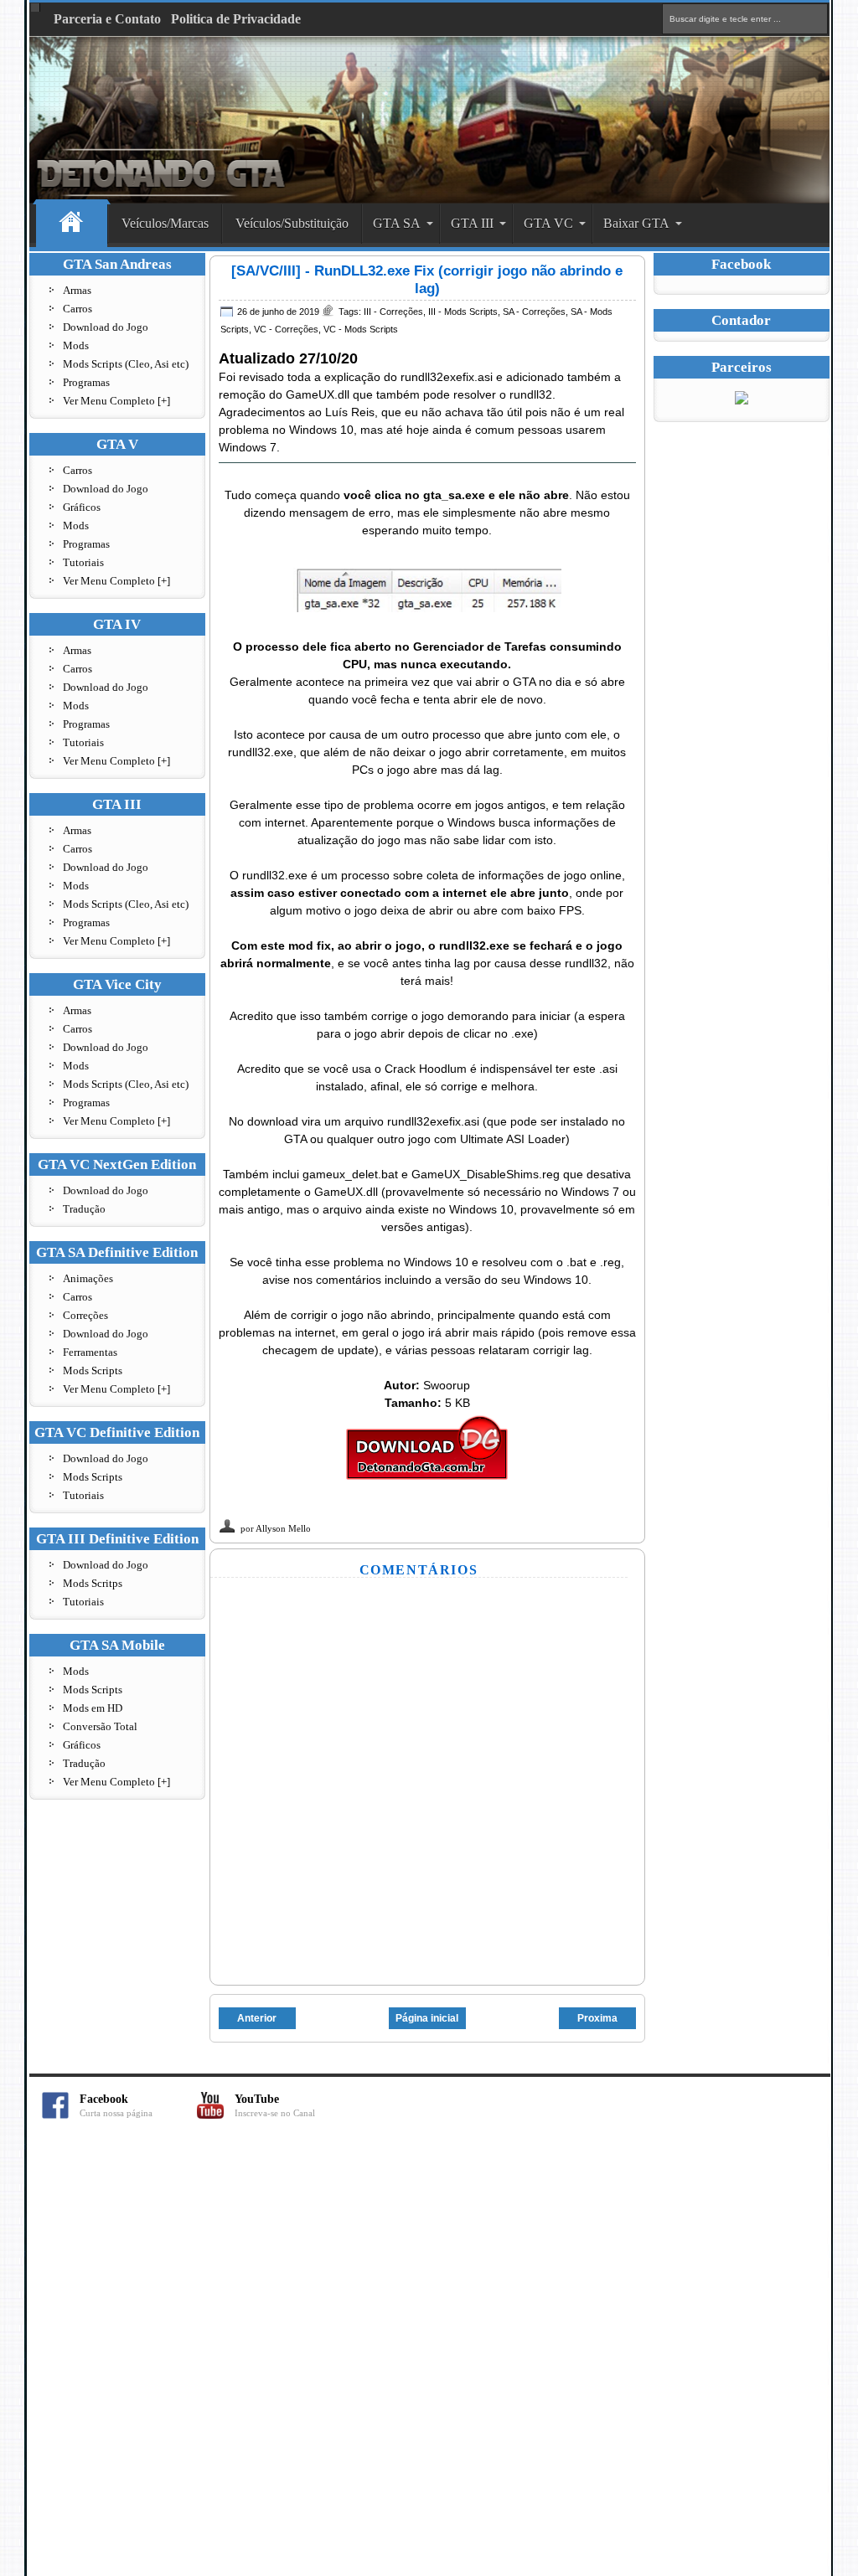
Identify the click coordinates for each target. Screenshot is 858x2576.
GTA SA (397, 223)
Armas (77, 290)
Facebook (116, 2106)
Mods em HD (93, 1708)
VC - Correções (286, 329)
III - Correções (393, 312)
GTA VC (548, 223)
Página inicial (427, 2018)
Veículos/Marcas (165, 223)
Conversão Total (100, 1726)
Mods (76, 345)
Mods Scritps (93, 1583)
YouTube (275, 2106)
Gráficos (82, 507)
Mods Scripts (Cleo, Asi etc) (126, 364)
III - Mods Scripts (463, 312)
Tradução (84, 1209)
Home (72, 224)
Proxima (597, 2018)
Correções (85, 1315)
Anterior (257, 2018)
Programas (86, 382)
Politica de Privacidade (236, 19)
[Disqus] (429, 2357)
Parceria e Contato (107, 19)
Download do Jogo (106, 327)
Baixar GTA (636, 223)
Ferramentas (90, 1352)
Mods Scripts (93, 1370)
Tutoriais (83, 562)
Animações (88, 1278)
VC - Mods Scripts (361, 329)
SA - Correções (534, 312)
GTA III (472, 223)
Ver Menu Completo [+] (116, 401)
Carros (78, 309)
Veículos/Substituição (292, 223)
